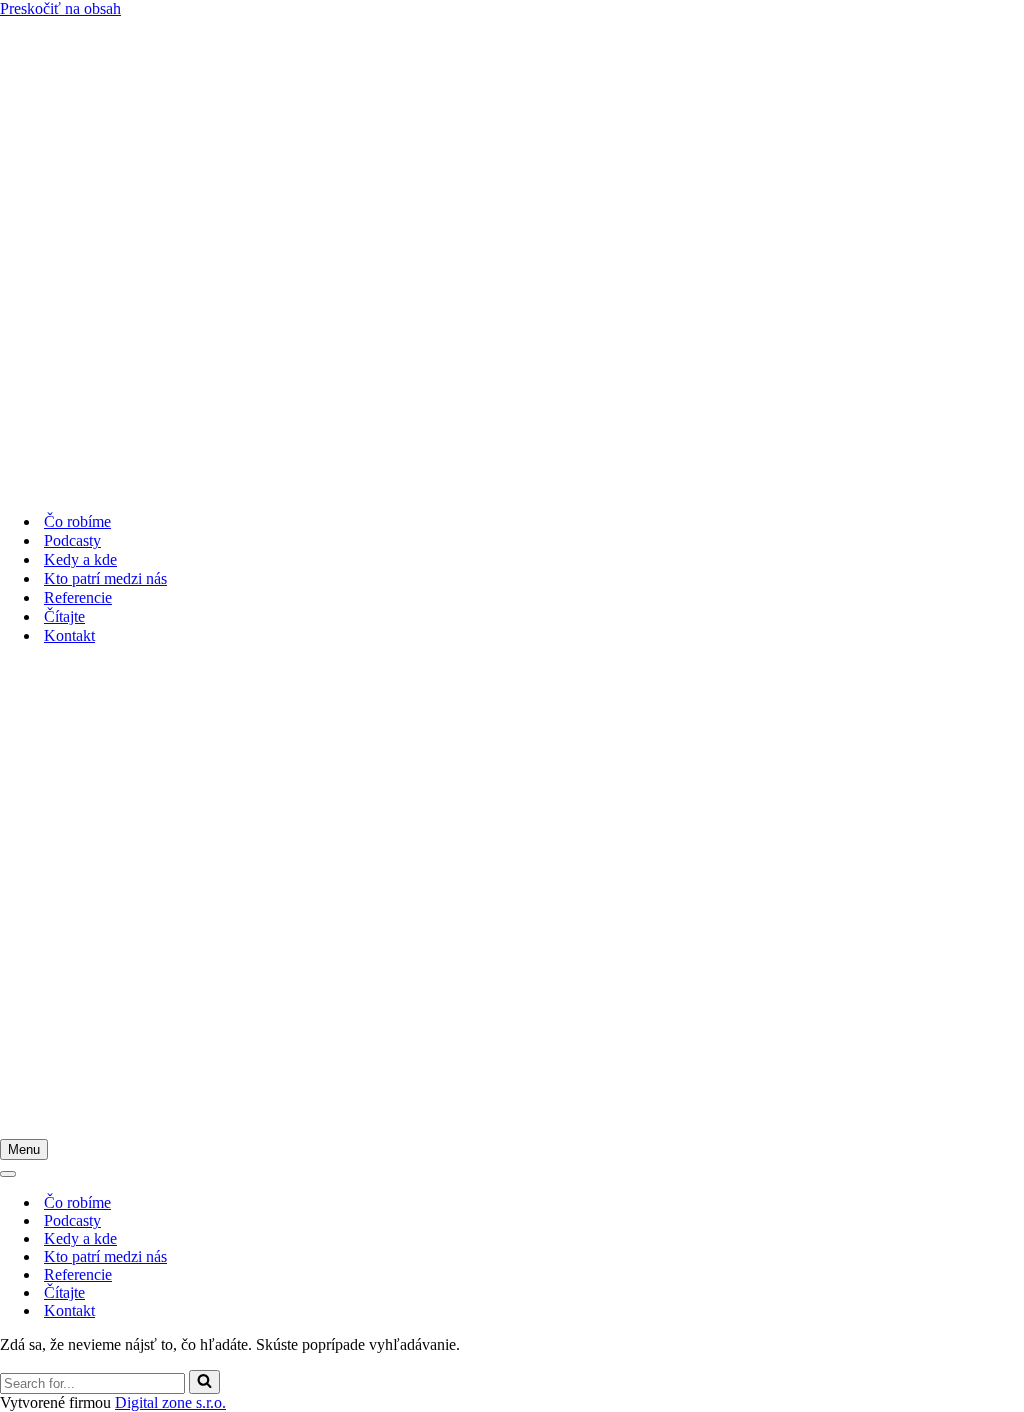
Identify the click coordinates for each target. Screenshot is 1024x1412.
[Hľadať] (204, 1382)
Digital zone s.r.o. (170, 1402)
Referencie (78, 597)
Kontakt (69, 635)
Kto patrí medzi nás (105, 578)
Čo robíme (77, 521)
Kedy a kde (80, 559)
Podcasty (72, 540)
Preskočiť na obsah (60, 8)
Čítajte (64, 616)
